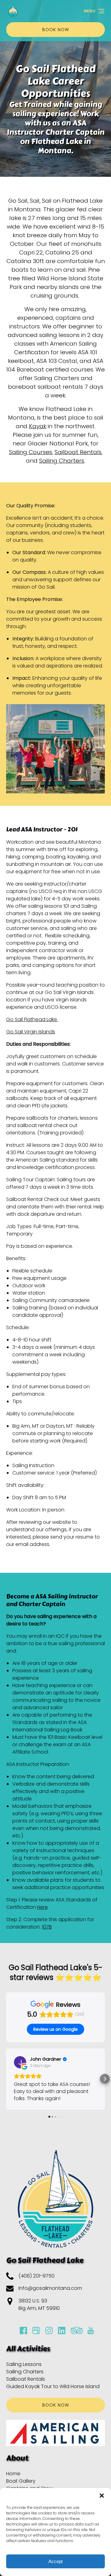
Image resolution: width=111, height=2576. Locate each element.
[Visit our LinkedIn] (62, 2331)
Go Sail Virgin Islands (31, 1032)
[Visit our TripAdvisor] (77, 2331)
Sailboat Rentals (78, 452)
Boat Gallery (21, 2481)
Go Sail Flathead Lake (32, 1019)
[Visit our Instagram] (49, 2331)
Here (42, 1907)
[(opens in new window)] (55, 708)
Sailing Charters (62, 461)
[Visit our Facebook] (23, 2331)
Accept (55, 2561)
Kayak (38, 426)
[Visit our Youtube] (91, 2331)
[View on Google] (20, 2062)
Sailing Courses (31, 452)
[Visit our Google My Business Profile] (36, 2331)
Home (13, 2474)
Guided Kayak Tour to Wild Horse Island (53, 2386)
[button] (102, 2496)
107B (47, 1927)
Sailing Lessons (24, 2364)
